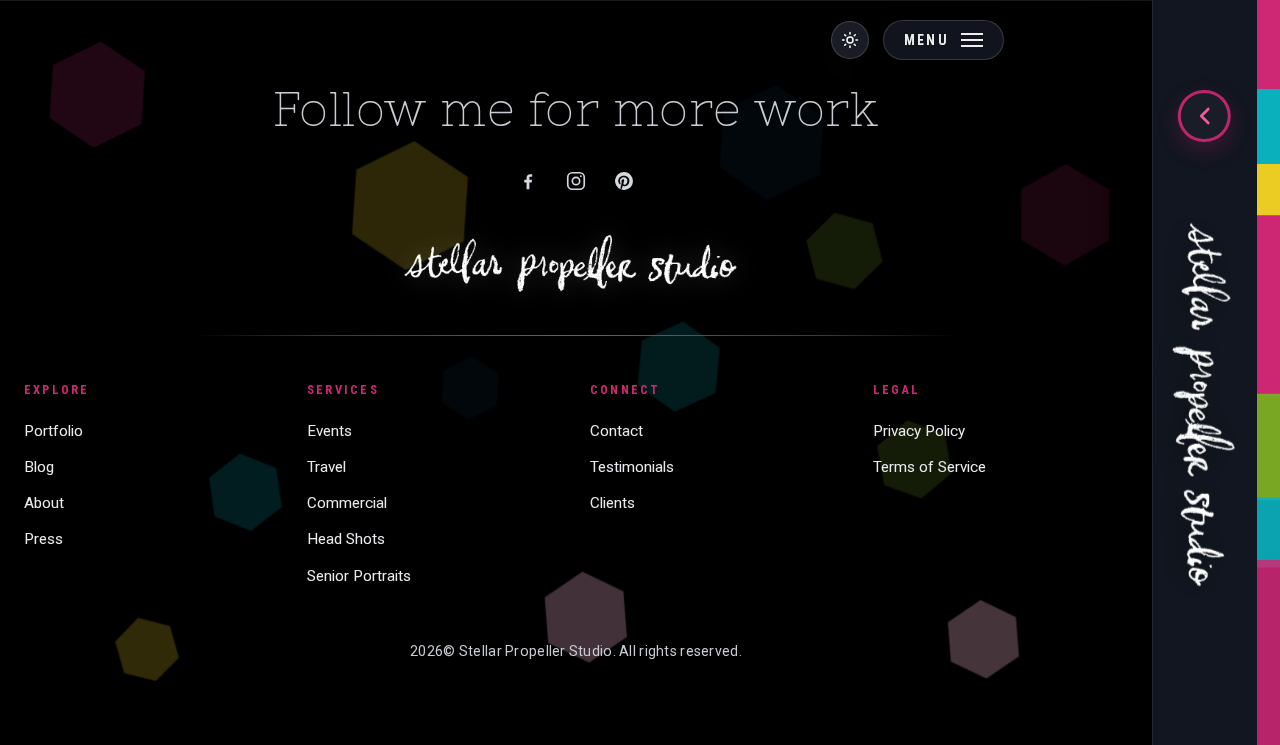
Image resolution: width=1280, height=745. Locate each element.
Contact (616, 431)
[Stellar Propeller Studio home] (1204, 385)
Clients (612, 503)
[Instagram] (576, 181)
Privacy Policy (919, 431)
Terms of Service (929, 467)
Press (43, 539)
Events (329, 431)
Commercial (347, 503)
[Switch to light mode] (850, 40)
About (44, 503)
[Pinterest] (624, 181)
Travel (326, 467)
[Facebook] (528, 181)
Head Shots (346, 539)
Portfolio (53, 431)
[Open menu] (1204, 116)
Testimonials (632, 467)
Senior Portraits (359, 576)
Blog (39, 467)
